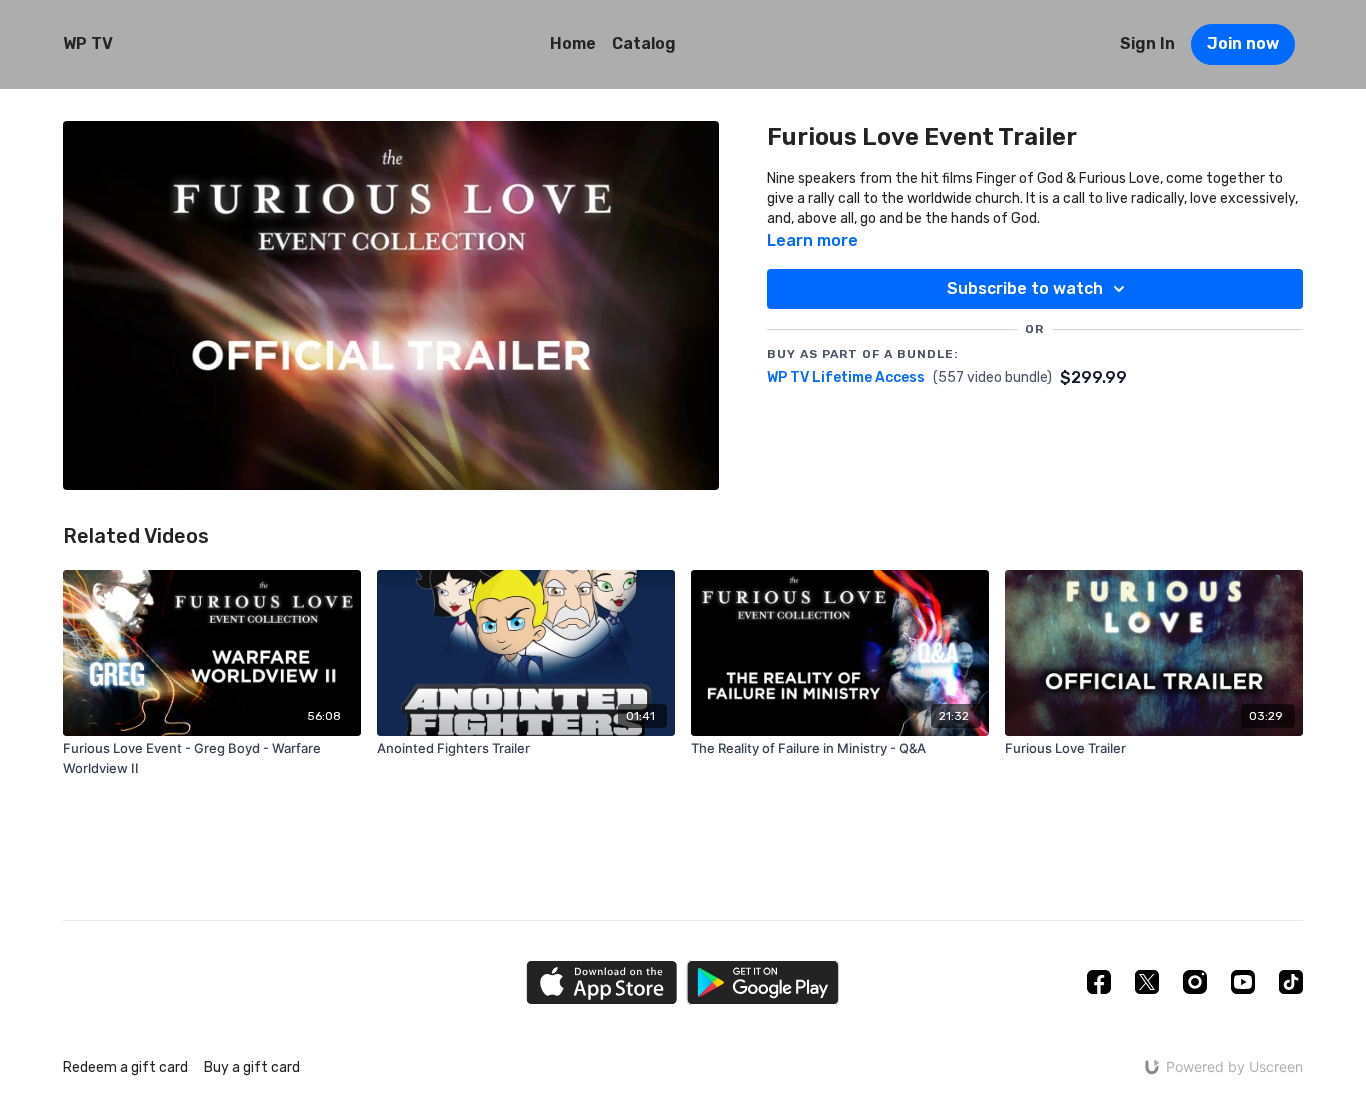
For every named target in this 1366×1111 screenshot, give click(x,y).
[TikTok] (1291, 982)
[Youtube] (1243, 982)
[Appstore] (601, 982)
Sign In (1147, 43)
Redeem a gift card (125, 1067)
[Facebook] (1099, 982)
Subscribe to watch (1025, 288)
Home (573, 43)
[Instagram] (1195, 982)
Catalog (644, 43)
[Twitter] (1147, 982)
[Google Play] (763, 982)
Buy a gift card (252, 1067)
